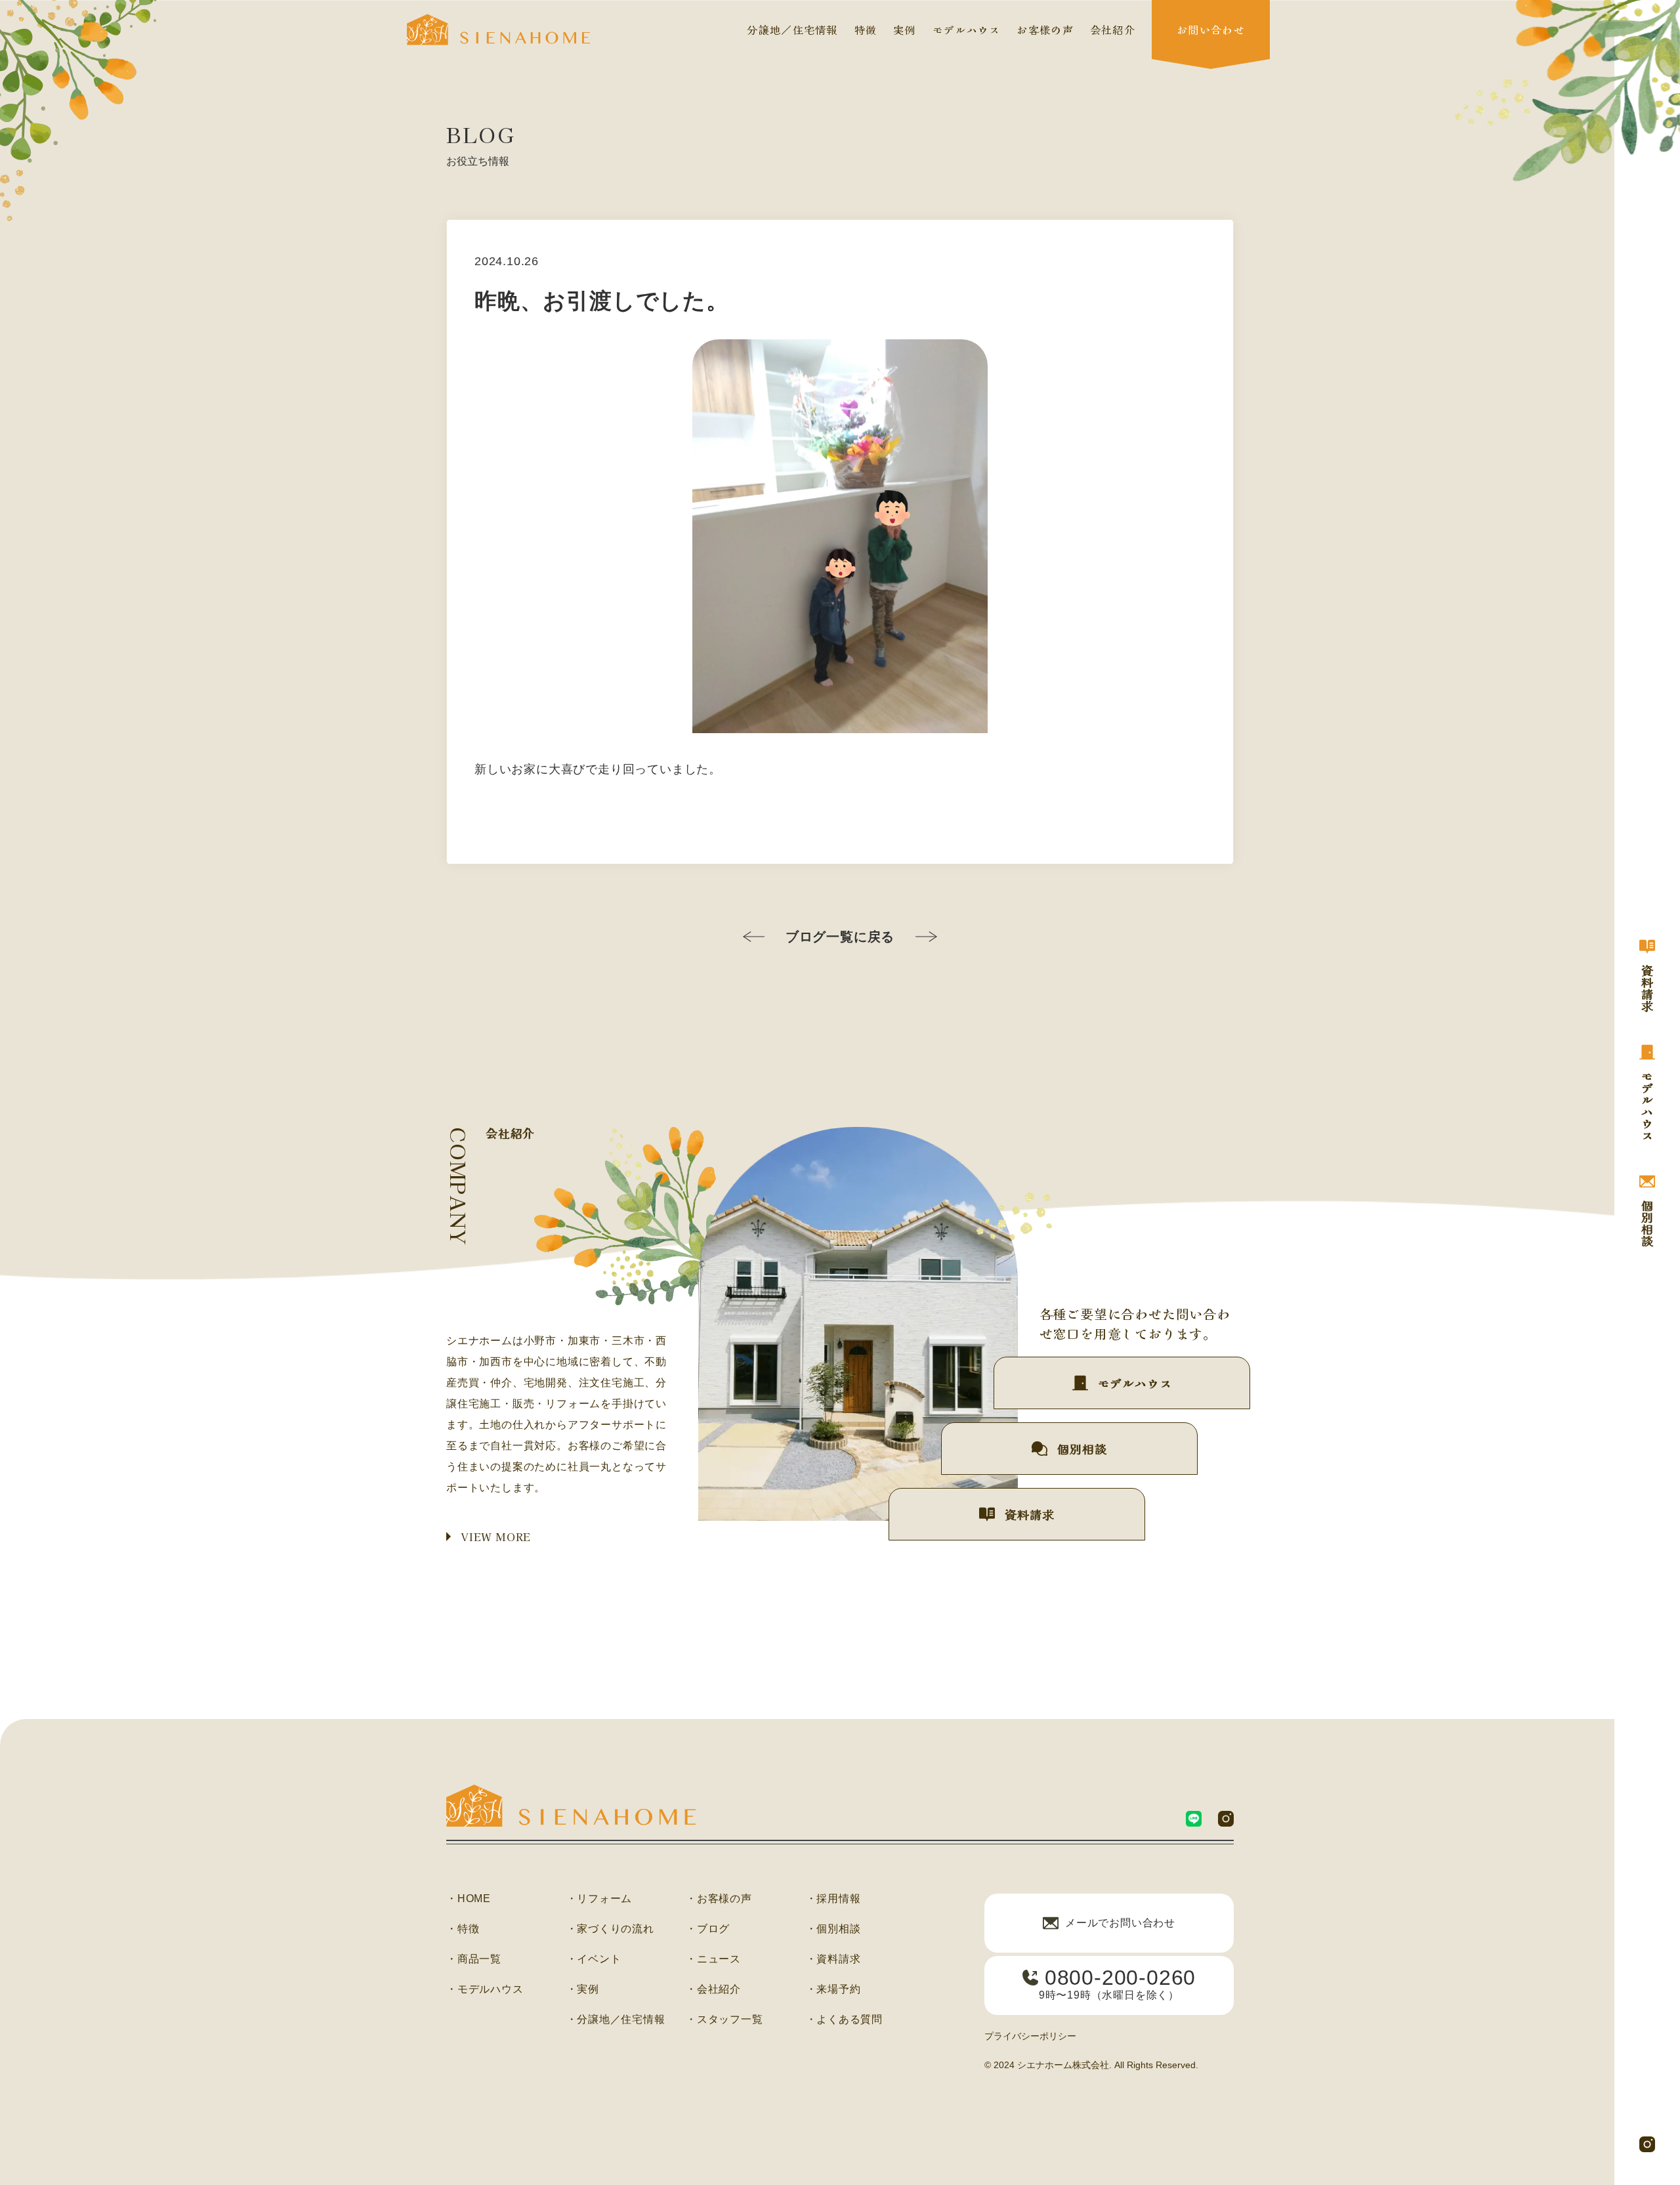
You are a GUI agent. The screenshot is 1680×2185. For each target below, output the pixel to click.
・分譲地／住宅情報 (616, 2020)
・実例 (583, 1989)
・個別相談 (833, 1929)
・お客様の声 (719, 1899)
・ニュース (713, 1959)
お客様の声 (1045, 30)
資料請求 (1029, 1514)
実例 (905, 30)
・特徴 (463, 1929)
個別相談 (1082, 1449)
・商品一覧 (474, 1959)
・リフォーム (599, 1899)
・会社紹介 (713, 1989)
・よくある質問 (845, 2020)
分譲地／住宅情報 (792, 30)
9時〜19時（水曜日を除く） (1117, 1983)
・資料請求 (833, 1959)
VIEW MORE (496, 1537)
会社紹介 (1113, 30)
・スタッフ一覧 (724, 2020)
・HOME (469, 1899)
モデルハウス (967, 30)
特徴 (866, 30)
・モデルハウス (485, 1989)
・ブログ (708, 1929)
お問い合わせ (1211, 30)
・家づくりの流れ (610, 1929)
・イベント (594, 1959)
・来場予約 (833, 1989)
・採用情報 (833, 1899)
